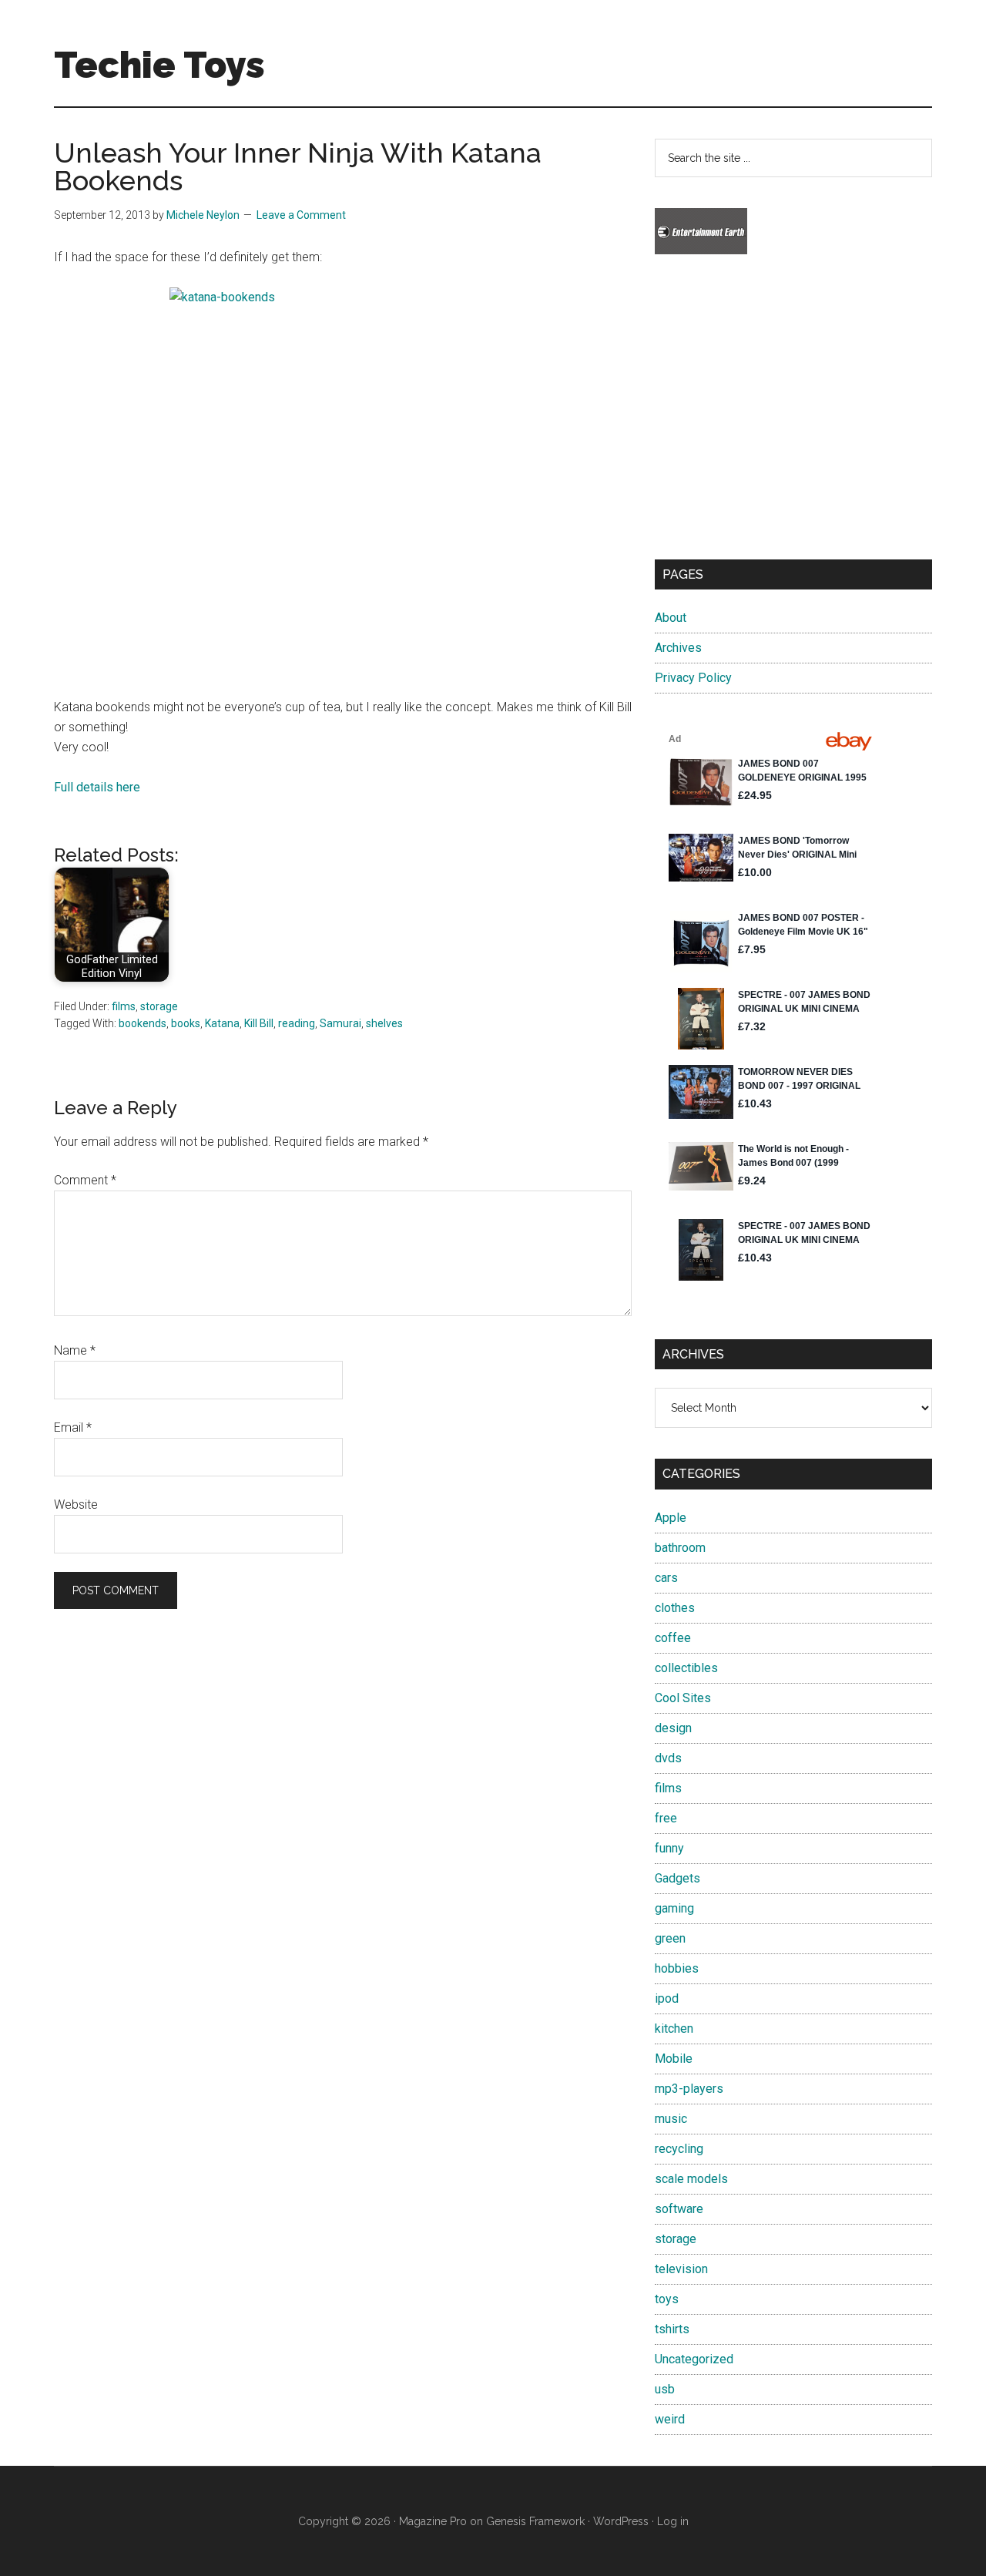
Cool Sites (683, 1698)
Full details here (97, 787)
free (666, 1818)
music (671, 2119)
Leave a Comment (301, 215)
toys (667, 2299)
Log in (673, 2521)
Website (76, 1505)
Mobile (674, 2059)
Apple (671, 1518)
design (673, 1728)
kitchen (674, 2029)
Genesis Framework (535, 2521)
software (679, 2209)
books (186, 1023)
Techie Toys (159, 65)
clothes (675, 1608)
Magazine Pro (433, 2521)
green (670, 1938)
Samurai (340, 1023)
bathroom (680, 1548)
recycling (679, 2149)
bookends (143, 1023)
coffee (673, 1638)
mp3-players (689, 2089)
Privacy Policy (693, 678)
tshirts (672, 2329)
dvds (668, 1758)
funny (669, 1848)
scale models (691, 2179)
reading (297, 1023)
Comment (85, 1180)
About (671, 618)
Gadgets (677, 1878)
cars (666, 1578)
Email (73, 1427)
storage (159, 1006)
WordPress (621, 2521)
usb (665, 2389)
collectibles (686, 1668)
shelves (384, 1023)
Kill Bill (259, 1023)
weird (670, 2419)
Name (75, 1350)
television (681, 2269)
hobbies (677, 1968)
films (124, 1006)
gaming (674, 1908)
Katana (222, 1023)
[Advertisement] (793, 421)
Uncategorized (694, 2359)
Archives (678, 648)
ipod (667, 1998)
